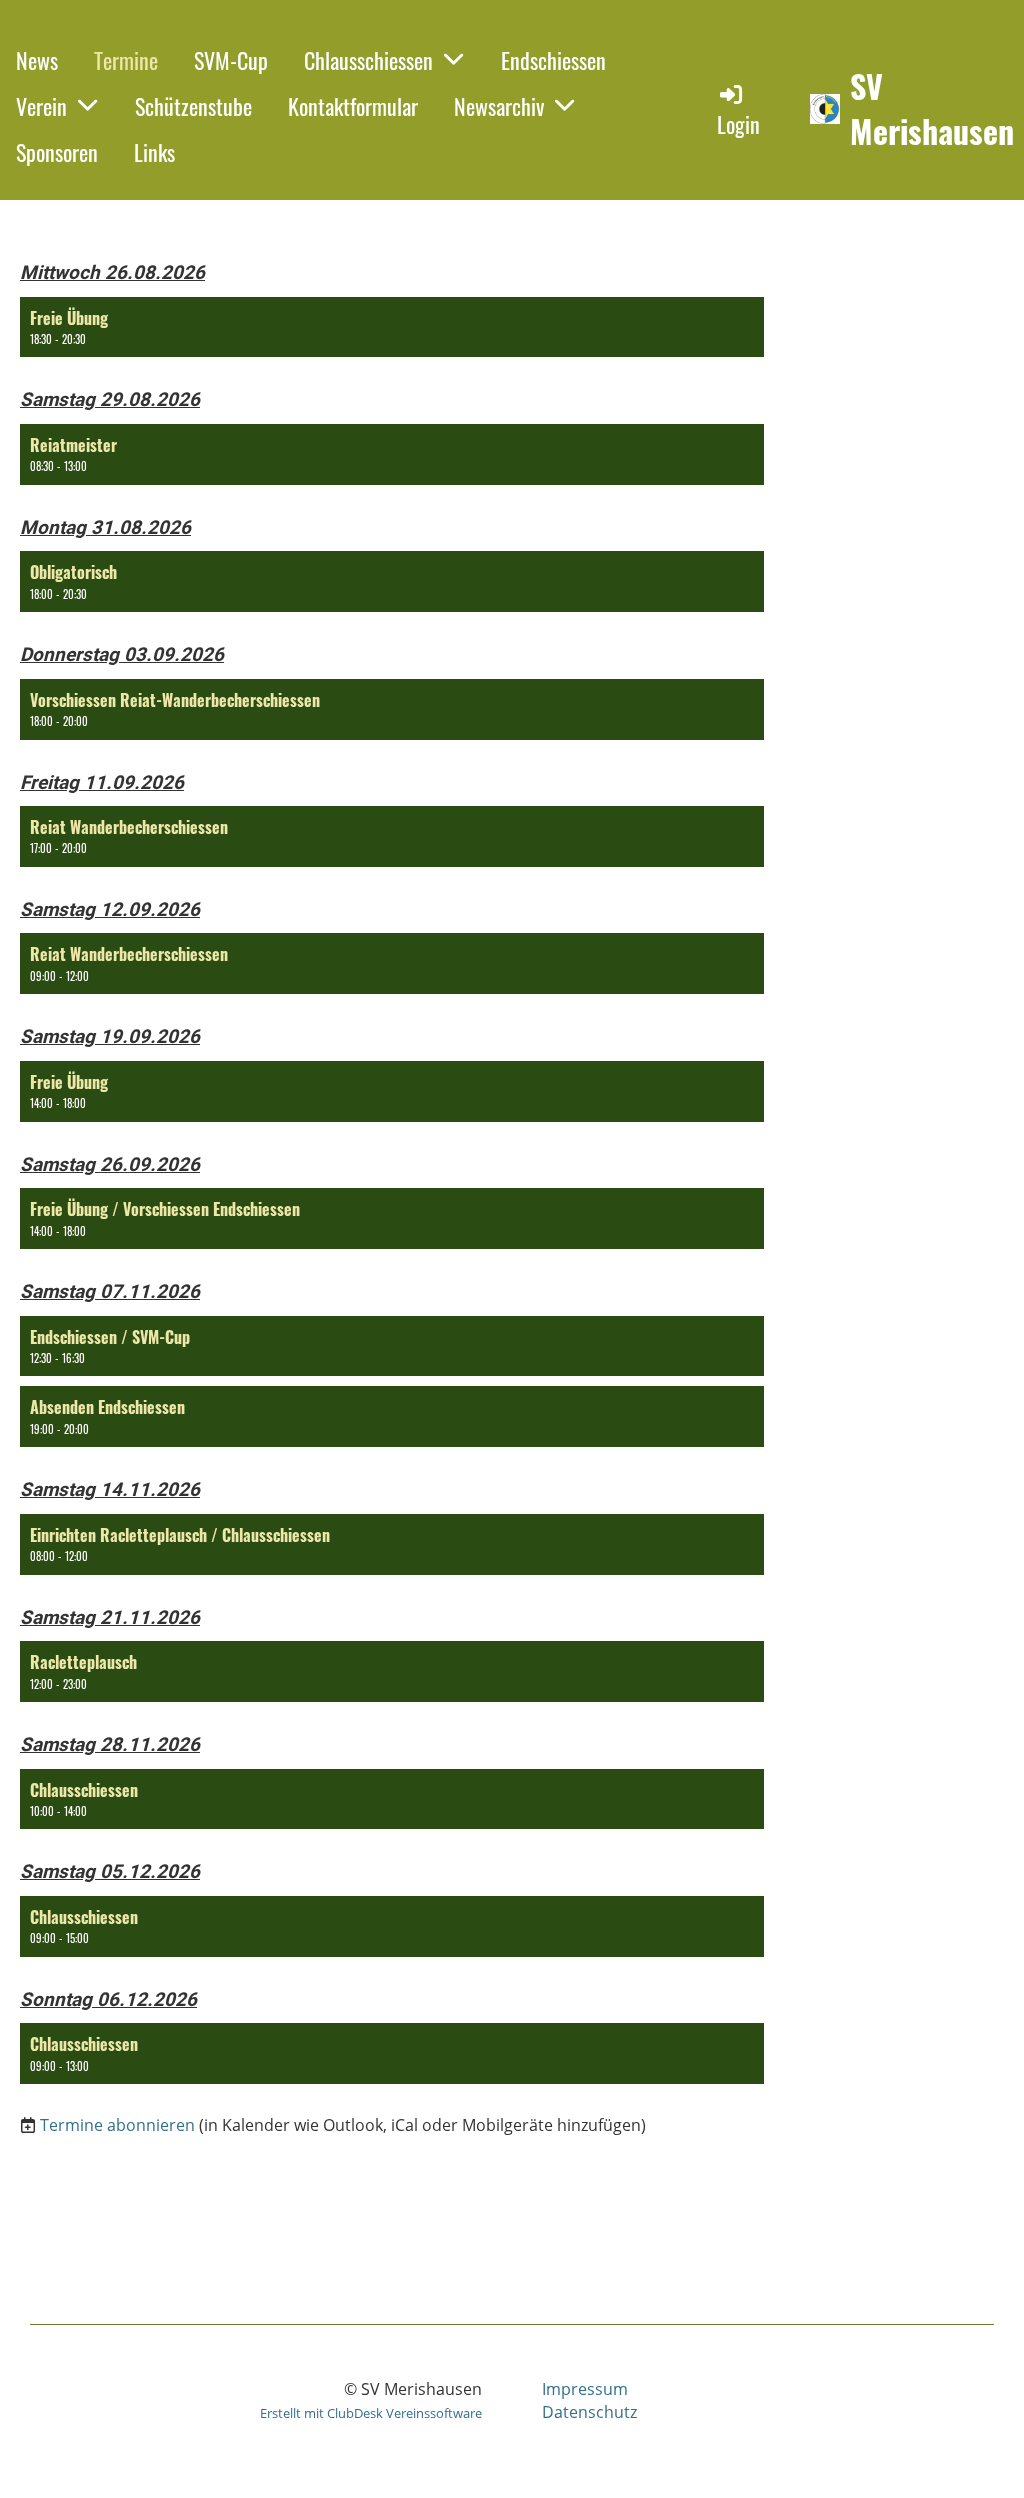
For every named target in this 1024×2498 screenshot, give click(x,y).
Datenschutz (589, 2412)
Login (738, 124)
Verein (41, 106)
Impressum (585, 2389)
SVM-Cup (231, 60)
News (37, 60)
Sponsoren (57, 152)
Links (154, 152)
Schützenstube (193, 106)
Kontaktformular (353, 106)
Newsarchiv (499, 106)
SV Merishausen (932, 109)
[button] (392, 327)
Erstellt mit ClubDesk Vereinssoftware (371, 2413)
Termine (126, 60)
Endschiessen (553, 60)
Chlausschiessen (368, 60)
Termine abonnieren (117, 2125)
